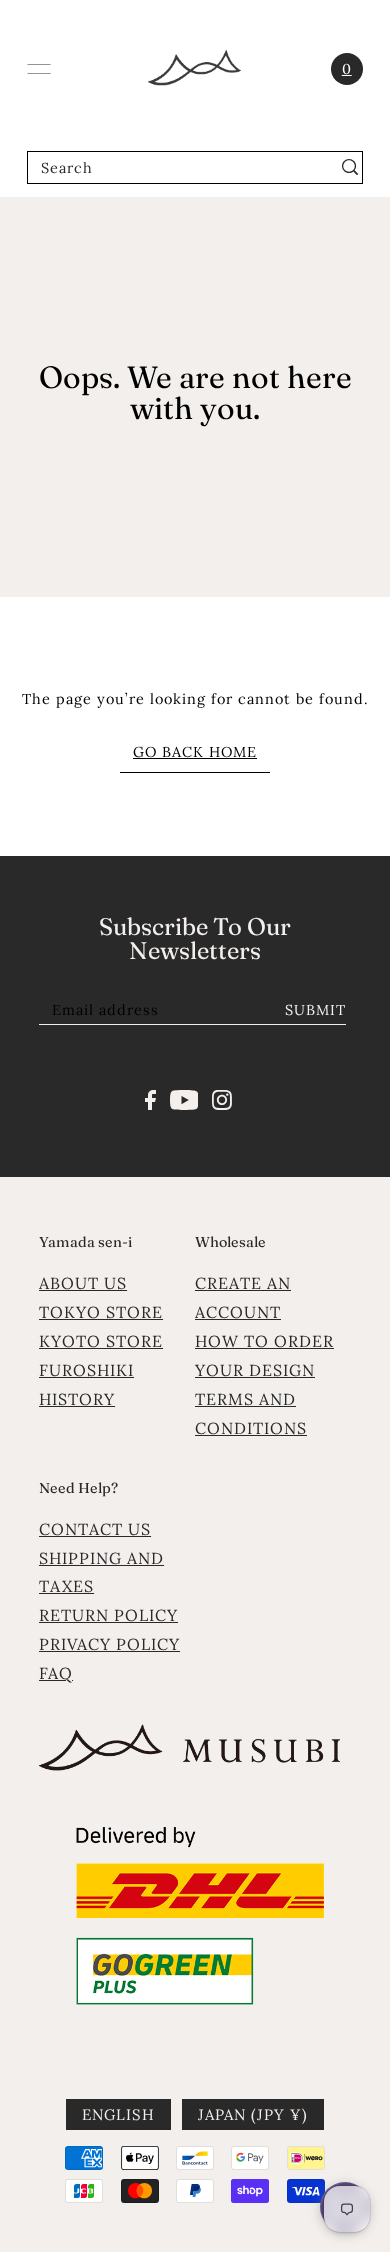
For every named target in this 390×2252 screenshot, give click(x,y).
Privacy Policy (109, 1644)
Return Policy (108, 1615)
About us (83, 1283)
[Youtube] (184, 1098)
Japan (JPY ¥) (253, 2114)
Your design (255, 1370)
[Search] (350, 167)
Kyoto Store (101, 1341)
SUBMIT (315, 1009)
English (118, 2114)
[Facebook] (150, 1098)
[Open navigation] (39, 69)
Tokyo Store (101, 1312)
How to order (264, 1341)
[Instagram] (222, 1098)
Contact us (95, 1529)
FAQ (56, 1673)
